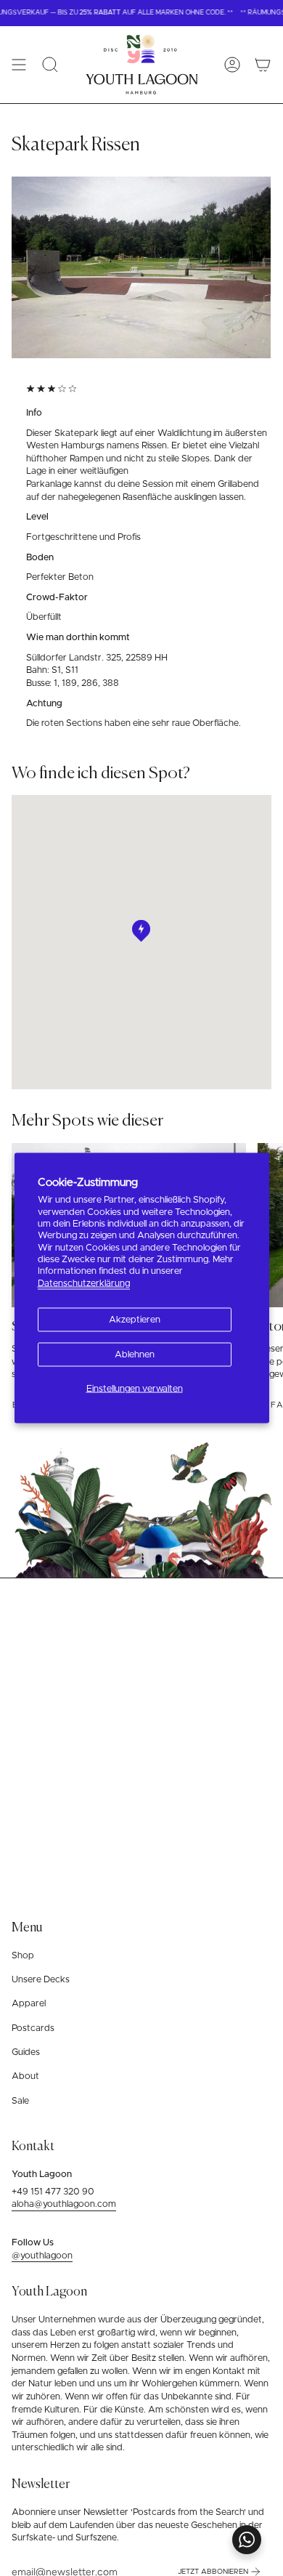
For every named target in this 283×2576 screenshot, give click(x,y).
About (25, 2076)
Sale (20, 2101)
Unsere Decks (41, 1980)
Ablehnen (135, 1355)
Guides (26, 2052)
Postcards (33, 2028)
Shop (23, 1956)
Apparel (29, 2004)
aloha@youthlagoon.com (64, 2204)
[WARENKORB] (263, 65)
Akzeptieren (135, 1320)
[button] (50, 65)
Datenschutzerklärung (84, 1283)
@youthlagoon (42, 2256)
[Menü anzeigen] (19, 65)
